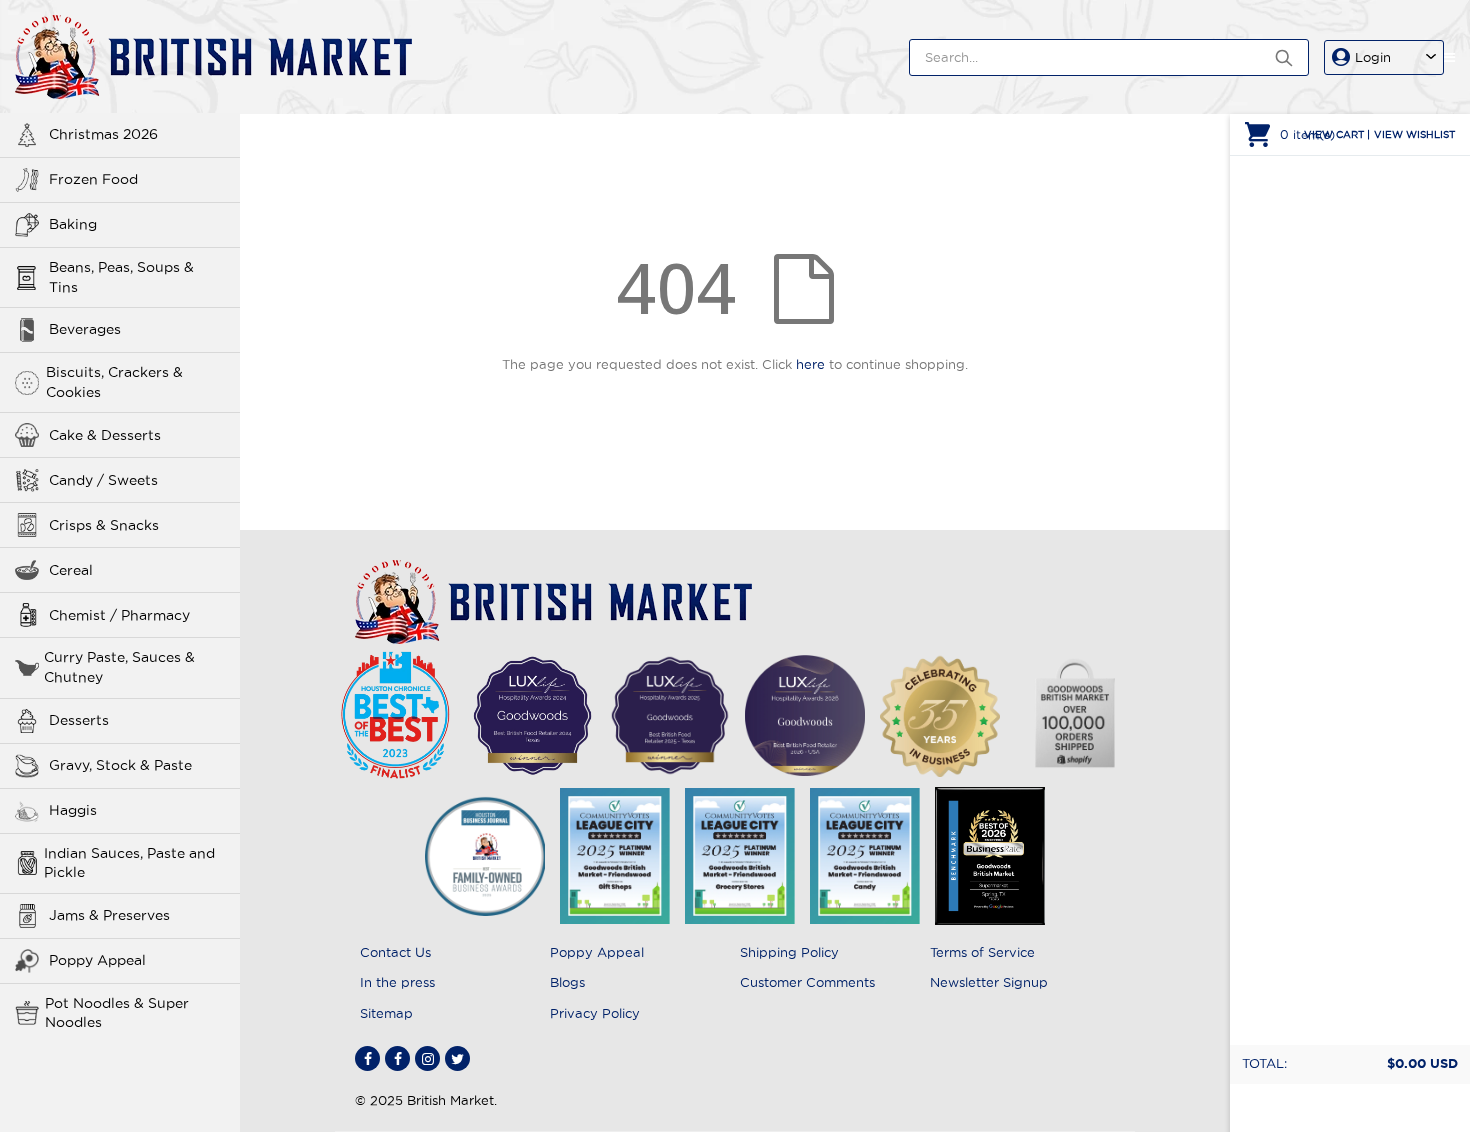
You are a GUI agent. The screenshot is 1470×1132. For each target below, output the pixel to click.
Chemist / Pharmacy (119, 615)
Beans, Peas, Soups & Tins (121, 277)
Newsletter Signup (989, 982)
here (810, 364)
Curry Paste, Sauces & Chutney (119, 667)
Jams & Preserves (109, 915)
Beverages (85, 329)
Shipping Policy (789, 952)
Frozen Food (93, 179)
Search (1283, 57)
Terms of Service (982, 952)
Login (1373, 57)
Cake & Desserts (105, 435)
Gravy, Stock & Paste (120, 765)
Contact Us (395, 952)
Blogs (567, 982)
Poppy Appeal (97, 960)
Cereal (71, 570)
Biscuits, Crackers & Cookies (114, 382)
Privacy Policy (595, 1013)
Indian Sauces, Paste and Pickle (129, 863)
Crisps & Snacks (104, 525)
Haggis (73, 810)
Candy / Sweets (103, 480)
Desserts (79, 720)
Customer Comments (807, 982)
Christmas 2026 (103, 134)
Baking (73, 224)
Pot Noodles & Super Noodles (117, 1013)
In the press (397, 982)
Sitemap (386, 1013)
